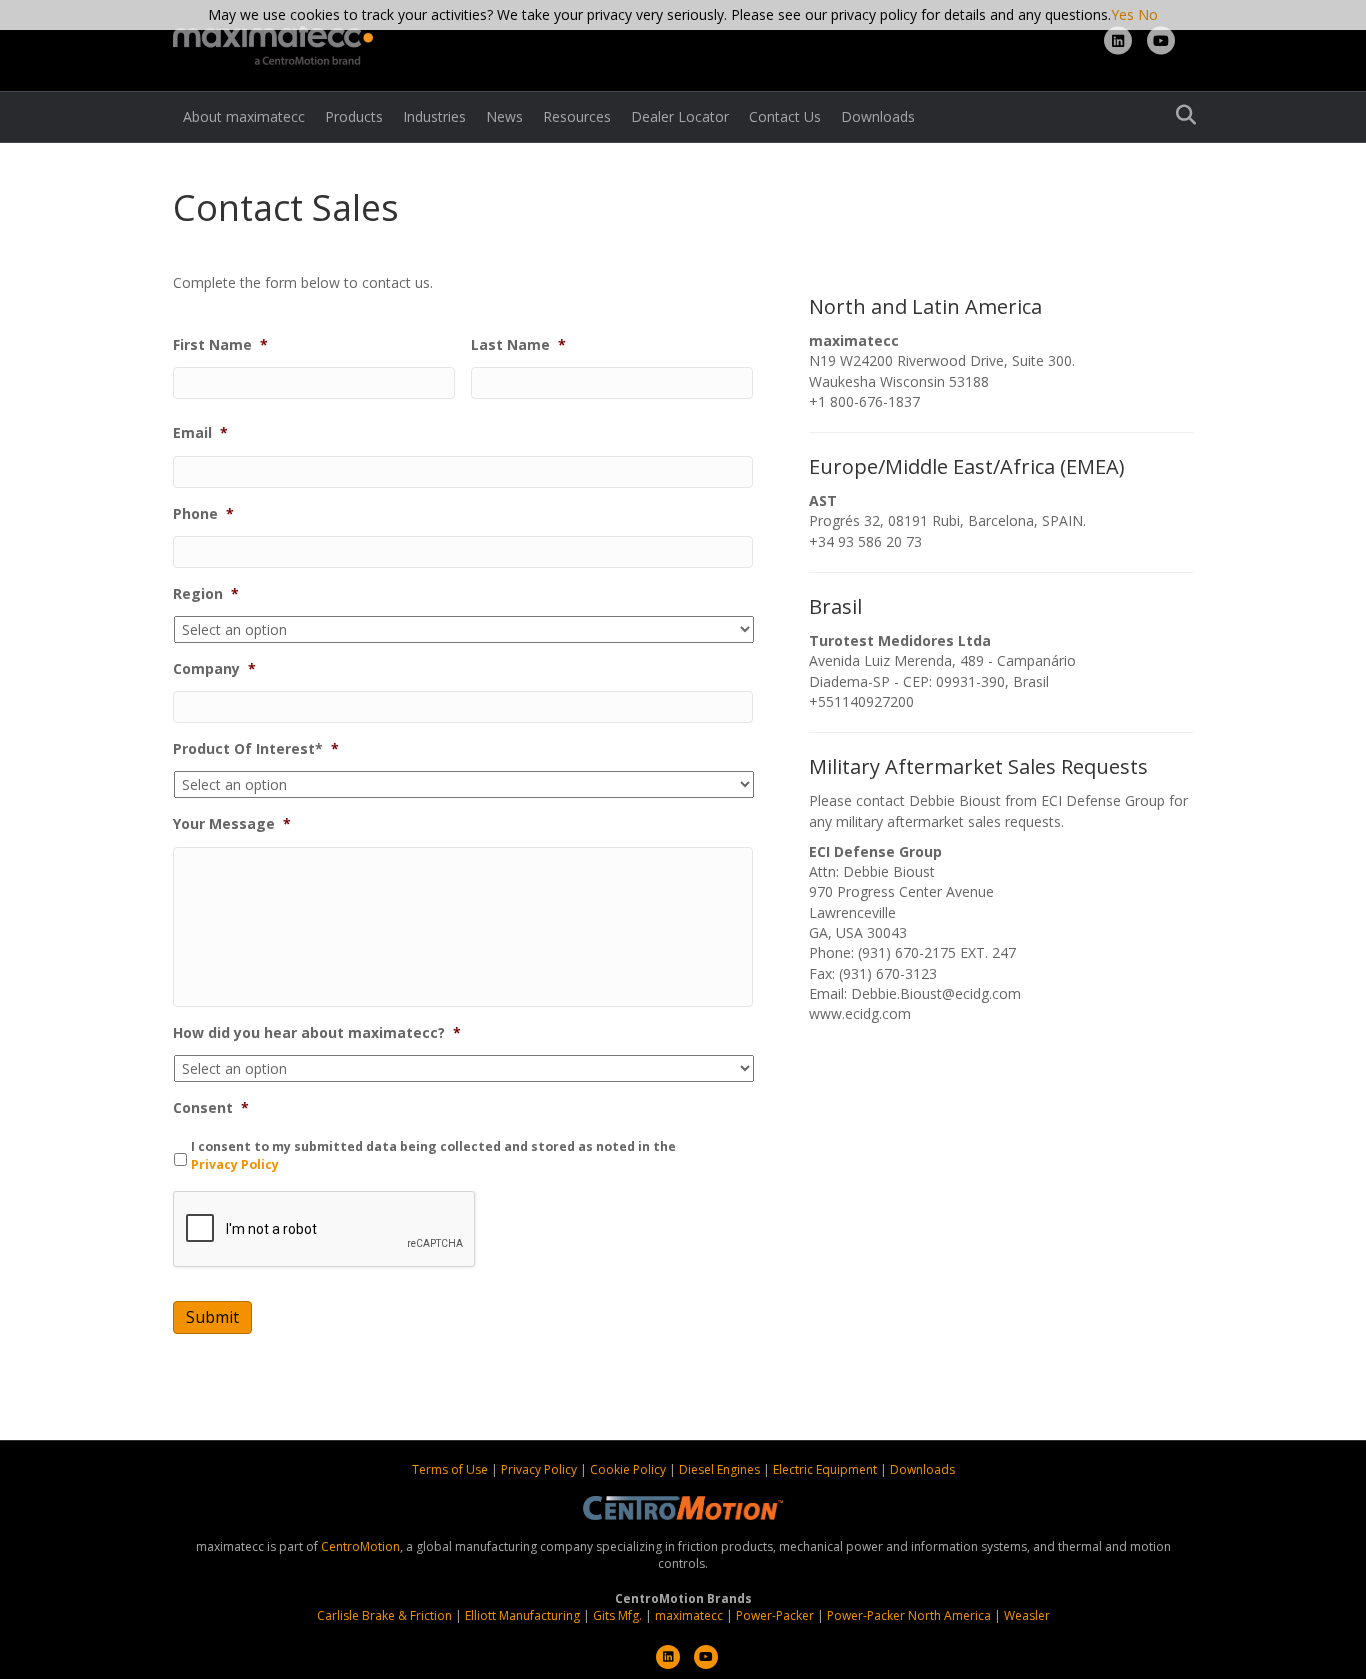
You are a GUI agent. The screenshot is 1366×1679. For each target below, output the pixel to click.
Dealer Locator (680, 116)
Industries (434, 116)
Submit (212, 1317)
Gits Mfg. (617, 1615)
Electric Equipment (825, 1469)
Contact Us (785, 116)
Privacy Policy (235, 1164)
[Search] (1180, 115)
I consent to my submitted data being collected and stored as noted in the (433, 1155)
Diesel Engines (719, 1469)
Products (354, 116)
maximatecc (689, 1615)
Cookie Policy (629, 1469)
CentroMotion (360, 1546)
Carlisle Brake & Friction (384, 1615)
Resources (577, 116)
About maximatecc (244, 116)
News (504, 116)
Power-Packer (775, 1615)
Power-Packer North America (909, 1615)
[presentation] (325, 1230)
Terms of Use (451, 1469)
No (1148, 14)
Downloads (878, 116)
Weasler (1027, 1615)
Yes (1122, 14)
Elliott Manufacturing (522, 1615)
